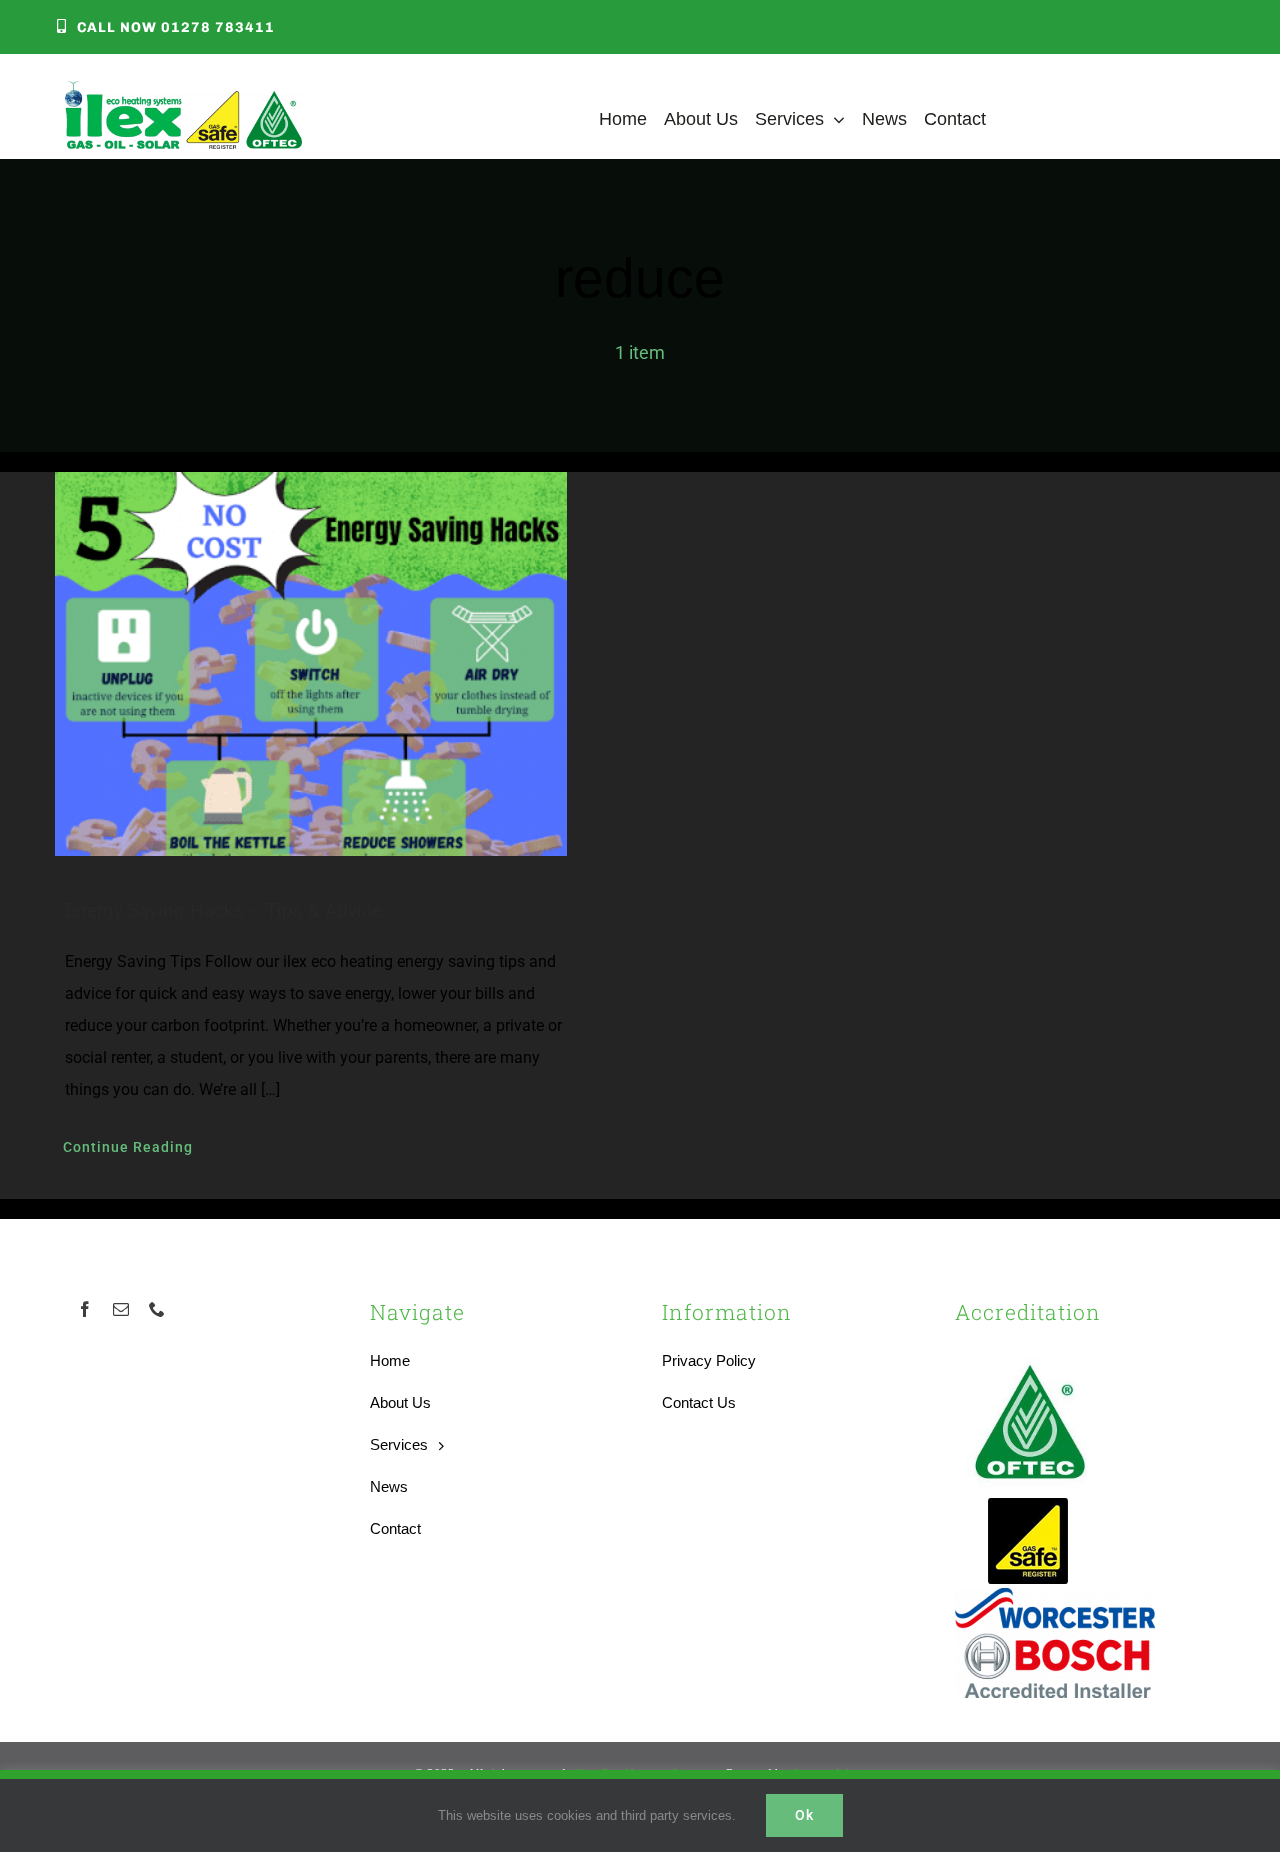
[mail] (121, 1309)
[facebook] (85, 1309)
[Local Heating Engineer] (183, 90)
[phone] (157, 1309)
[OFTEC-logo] (1030, 1354)
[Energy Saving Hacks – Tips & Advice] (332, 664)
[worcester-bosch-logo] (1055, 1597)
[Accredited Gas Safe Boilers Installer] (1028, 1504)
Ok (804, 1815)
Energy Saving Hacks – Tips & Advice (223, 910)
